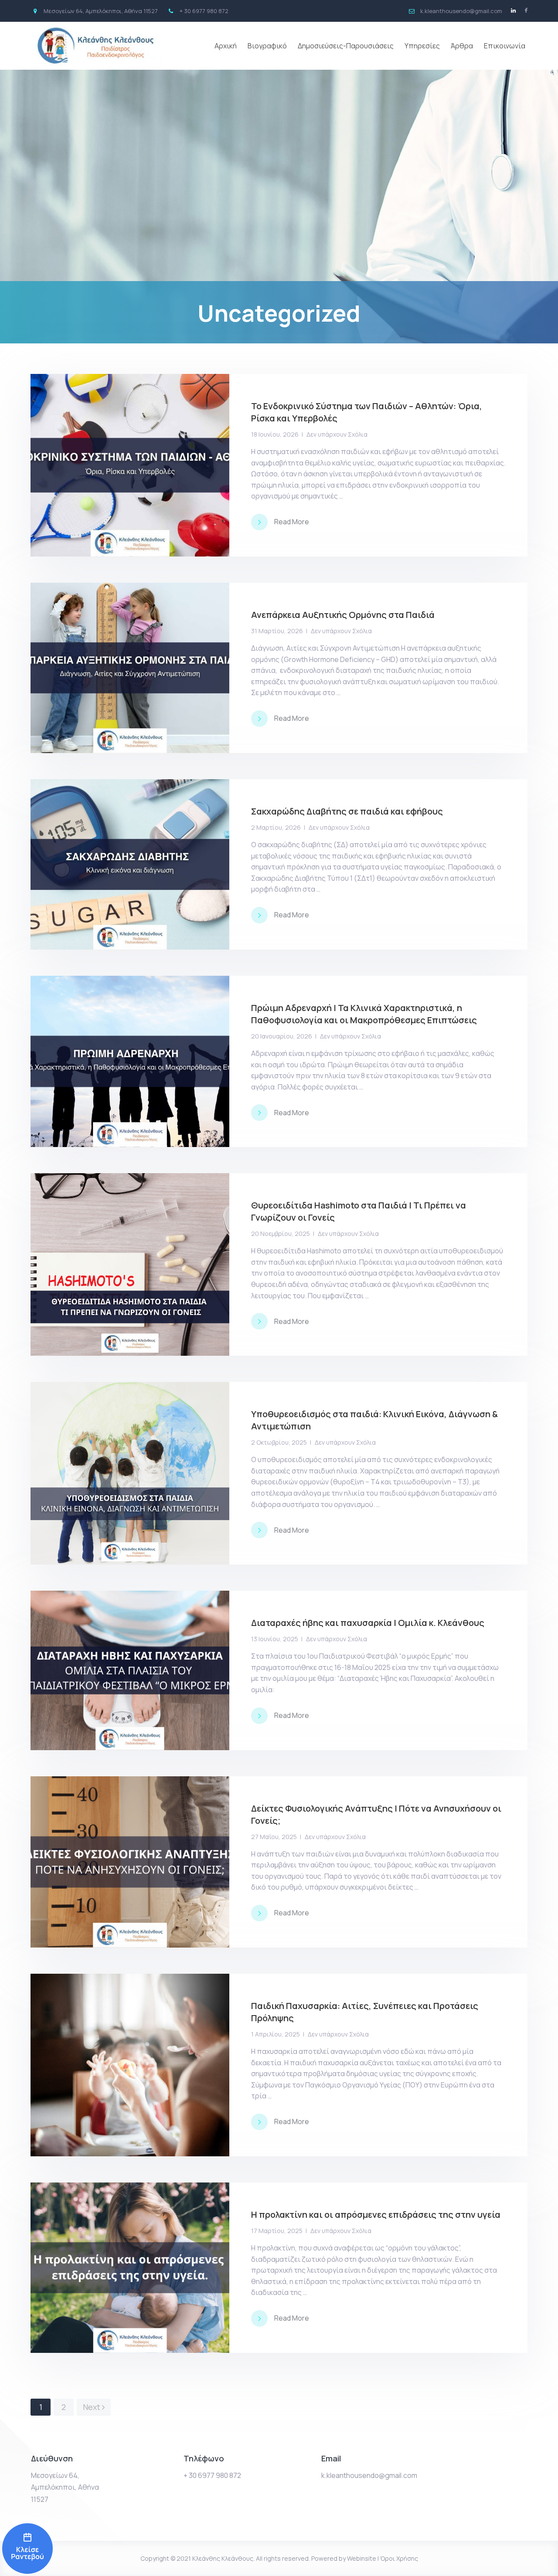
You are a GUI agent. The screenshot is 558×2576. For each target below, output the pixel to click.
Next (92, 2407)
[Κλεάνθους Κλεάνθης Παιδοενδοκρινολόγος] (27, 2549)
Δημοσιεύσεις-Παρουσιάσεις (346, 46)
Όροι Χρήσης (399, 2558)
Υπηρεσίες (422, 46)
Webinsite (362, 2558)
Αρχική (226, 46)
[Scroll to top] (540, 2558)
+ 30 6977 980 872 (212, 2475)
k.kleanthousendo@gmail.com (369, 2475)
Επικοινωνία (505, 46)
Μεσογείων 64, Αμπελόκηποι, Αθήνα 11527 (65, 2487)
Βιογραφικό (267, 46)
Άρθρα (462, 46)
